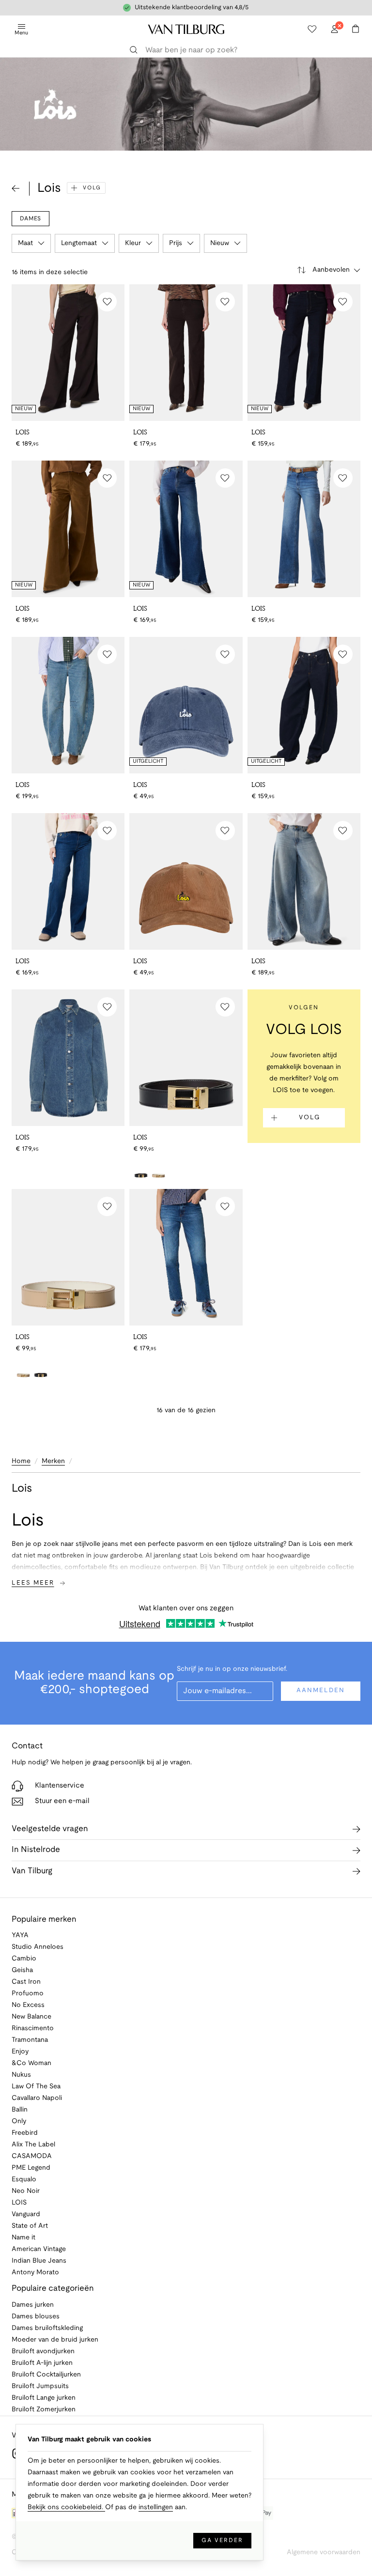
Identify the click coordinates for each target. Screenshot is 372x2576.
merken (53, 1461)
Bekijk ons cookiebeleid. (66, 2507)
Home (21, 1461)
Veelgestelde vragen (50, 1829)
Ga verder (222, 2540)
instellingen (156, 2507)
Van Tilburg (32, 1871)
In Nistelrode (36, 1850)
